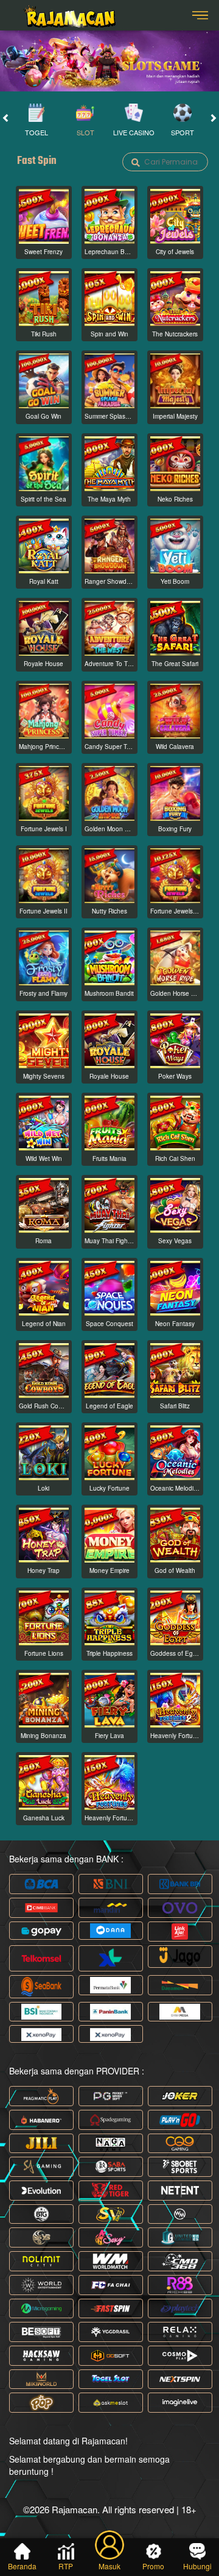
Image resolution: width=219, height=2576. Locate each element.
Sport (182, 132)
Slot (85, 132)
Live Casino (134, 132)
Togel (36, 132)
